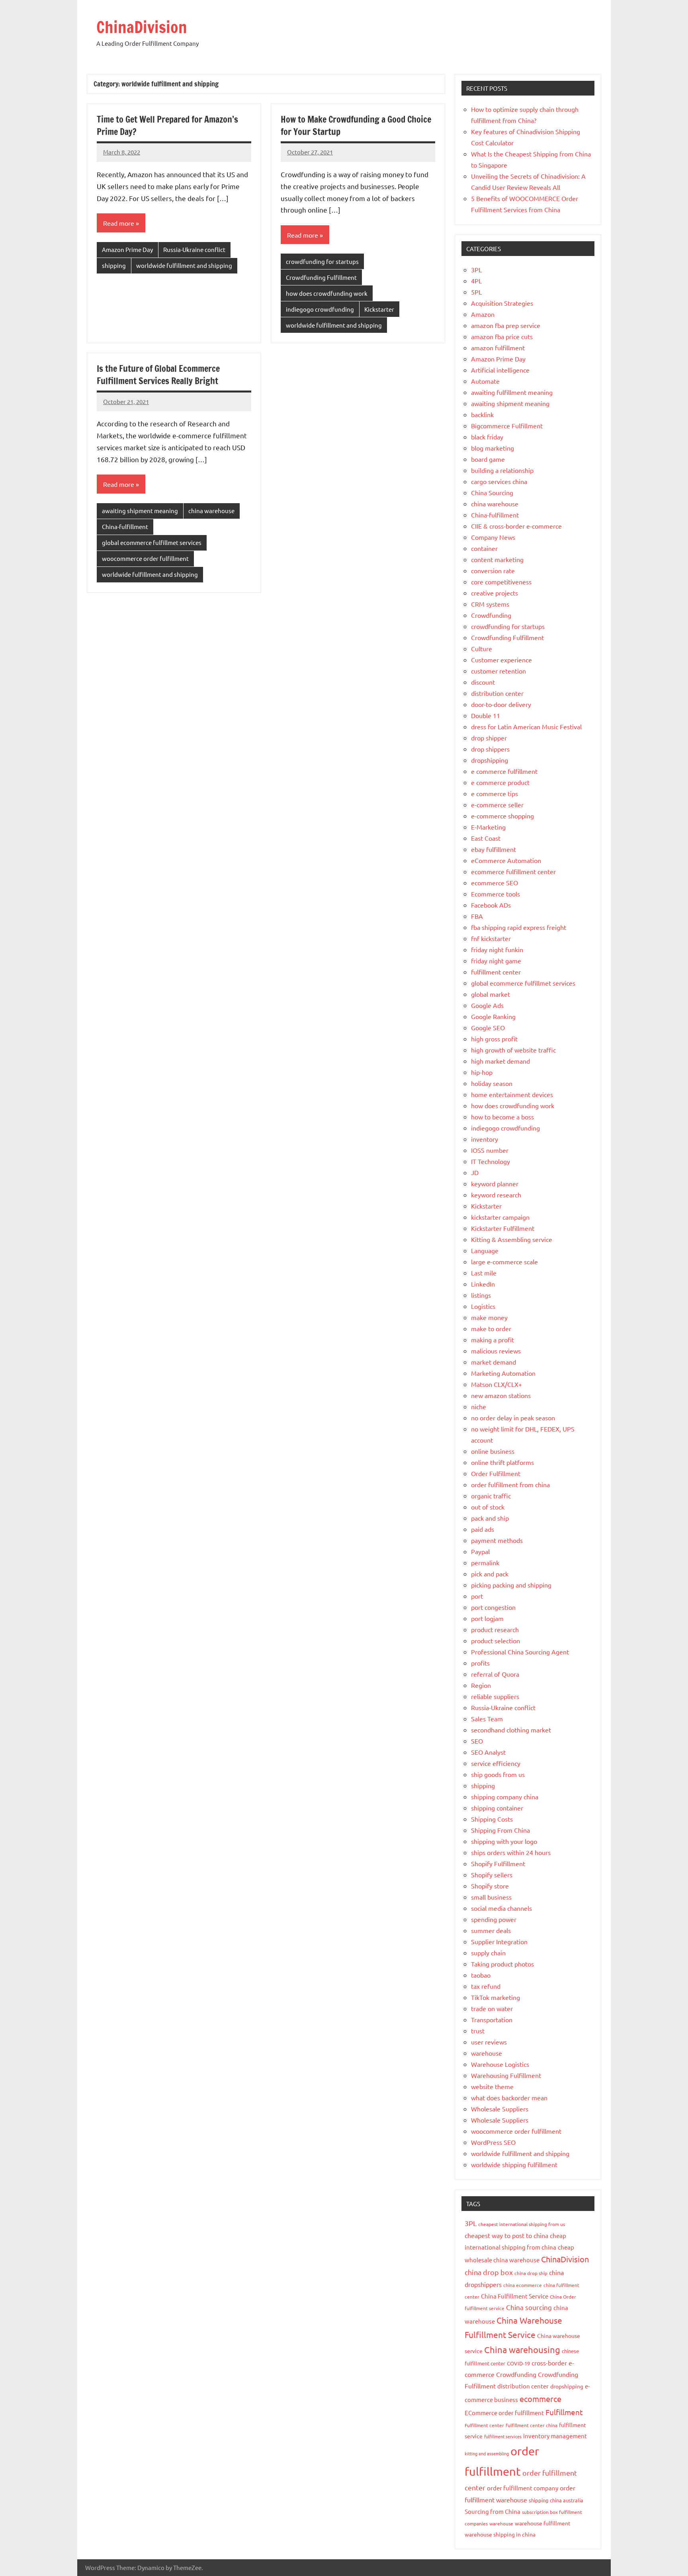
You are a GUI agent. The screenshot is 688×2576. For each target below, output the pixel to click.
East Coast (486, 838)
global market (491, 994)
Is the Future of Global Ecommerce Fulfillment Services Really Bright (158, 375)
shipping (114, 265)
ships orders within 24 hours (511, 1852)
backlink (482, 414)
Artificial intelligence (500, 370)
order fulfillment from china (510, 1484)
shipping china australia (556, 2500)
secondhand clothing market (511, 1730)
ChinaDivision (142, 27)
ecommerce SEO (494, 883)
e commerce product (500, 782)
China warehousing (522, 2349)
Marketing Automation (503, 1373)
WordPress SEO (493, 2142)
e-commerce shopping (502, 816)
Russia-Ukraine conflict (194, 249)
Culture (482, 648)
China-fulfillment (125, 526)
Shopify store (490, 1886)
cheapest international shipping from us (522, 2224)
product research (495, 1629)
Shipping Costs (492, 1819)
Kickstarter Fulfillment (503, 1228)
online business (493, 1451)
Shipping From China (500, 1830)
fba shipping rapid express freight (519, 927)
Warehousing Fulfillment (506, 2075)
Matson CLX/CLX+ (496, 1384)
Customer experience (501, 660)
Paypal (480, 1551)
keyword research (496, 1195)
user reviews (489, 2042)
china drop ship (531, 2273)
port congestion (493, 1607)
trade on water (492, 2008)
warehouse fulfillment (543, 2523)
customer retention (498, 671)
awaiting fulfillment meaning (512, 392)
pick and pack (490, 1574)
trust (478, 2031)
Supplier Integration (499, 1941)
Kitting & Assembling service (512, 1239)
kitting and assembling (487, 2453)
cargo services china (499, 481)
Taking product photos (502, 1964)
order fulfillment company (523, 2488)
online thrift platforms (502, 1462)
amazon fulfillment (498, 348)
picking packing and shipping (511, 1585)
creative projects (494, 593)
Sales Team (487, 1719)
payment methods (497, 1540)
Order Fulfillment (496, 1473)
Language (485, 1250)
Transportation (492, 2019)
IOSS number (490, 1150)
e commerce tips (494, 793)
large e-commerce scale (504, 1262)
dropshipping (490, 760)
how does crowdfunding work (327, 293)
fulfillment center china (532, 2425)
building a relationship (502, 470)
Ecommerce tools (495, 894)
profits (480, 1663)
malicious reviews (496, 1351)
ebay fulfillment (494, 849)
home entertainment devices (512, 1094)
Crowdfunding (491, 615)
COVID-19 (518, 2363)
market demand (494, 1362)
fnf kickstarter (491, 938)
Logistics (483, 1306)
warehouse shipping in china (500, 2534)
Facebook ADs (491, 905)
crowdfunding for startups (322, 261)
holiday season (492, 1083)
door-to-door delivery (501, 704)
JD (475, 1172)
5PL (476, 292)
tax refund (486, 1986)
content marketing (497, 559)
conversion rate (493, 570)
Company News (493, 537)
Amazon (483, 314)
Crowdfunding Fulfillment (321, 277)
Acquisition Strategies (502, 303)
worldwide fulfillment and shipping (184, 265)
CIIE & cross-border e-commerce (516, 526)
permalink (485, 1562)
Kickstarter (379, 309)
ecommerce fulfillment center (513, 871)
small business (491, 1897)
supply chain (488, 1953)
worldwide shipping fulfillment (514, 2164)
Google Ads (487, 1005)
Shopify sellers (492, 1875)
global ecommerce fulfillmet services (152, 542)
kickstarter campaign (500, 1217)
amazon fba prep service (506, 325)
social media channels (501, 1908)
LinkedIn (483, 1284)
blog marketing (493, 448)
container (484, 548)
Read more (119, 223)
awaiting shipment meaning (140, 511)
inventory (485, 1139)
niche (479, 1406)
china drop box (489, 2272)
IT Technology (491, 1161)
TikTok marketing (495, 1997)
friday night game (496, 961)
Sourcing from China (493, 2511)
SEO (477, 1741)
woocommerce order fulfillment (145, 558)
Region (481, 1685)
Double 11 (486, 715)
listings (481, 1295)
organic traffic (491, 1496)
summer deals (491, 1930)
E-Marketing (488, 827)
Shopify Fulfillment (498, 1863)
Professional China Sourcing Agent (520, 1652)
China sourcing (529, 2307)
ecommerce (540, 2399)
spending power (494, 1919)
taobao (481, 1975)
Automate (485, 381)
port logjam (487, 1618)
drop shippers (490, 749)
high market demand (500, 1061)
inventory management (555, 2436)
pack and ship (490, 1518)
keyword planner (495, 1184)
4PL (476, 281)
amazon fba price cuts (502, 336)
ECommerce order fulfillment (504, 2413)
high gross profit (494, 1039)
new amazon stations (501, 1395)
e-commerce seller (497, 805)
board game (488, 459)
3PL (476, 270)
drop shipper (489, 738)
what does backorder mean (509, 2098)
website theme (492, 2086)
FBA (477, 916)
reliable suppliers (495, 1696)
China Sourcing (492, 492)
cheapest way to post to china (506, 2235)
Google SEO (488, 1027)
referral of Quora (495, 1674)
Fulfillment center (484, 2425)
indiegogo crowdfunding (320, 309)
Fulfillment (564, 2412)
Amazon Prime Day (127, 249)
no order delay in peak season (513, 1418)
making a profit (493, 1340)
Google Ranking (493, 1016)
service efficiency (496, 1763)
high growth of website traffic (513, 1050)
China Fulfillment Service (515, 2296)
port (477, 1596)
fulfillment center (496, 972)
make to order (491, 1328)
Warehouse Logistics (500, 2064)
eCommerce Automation (506, 860)
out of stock (488, 1507)
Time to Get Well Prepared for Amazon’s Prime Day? (167, 125)
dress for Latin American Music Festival (526, 727)
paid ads (483, 1529)
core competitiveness (501, 582)
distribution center (497, 693)
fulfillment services (503, 2436)
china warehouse (211, 511)
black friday (487, 437)
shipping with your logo (504, 1841)
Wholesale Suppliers (500, 2109)
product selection (495, 1641)
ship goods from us (498, 1774)
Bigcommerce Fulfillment (507, 426)
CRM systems (490, 604)
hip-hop (482, 1072)
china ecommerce (523, 2285)
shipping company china (505, 1797)
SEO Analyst (488, 1752)
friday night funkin (497, 949)
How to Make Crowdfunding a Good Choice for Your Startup (356, 125)
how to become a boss (502, 1117)
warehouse (487, 2053)
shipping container (497, 1808)
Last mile (484, 1273)
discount (483, 682)
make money (489, 1317)
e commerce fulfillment (504, 771)
